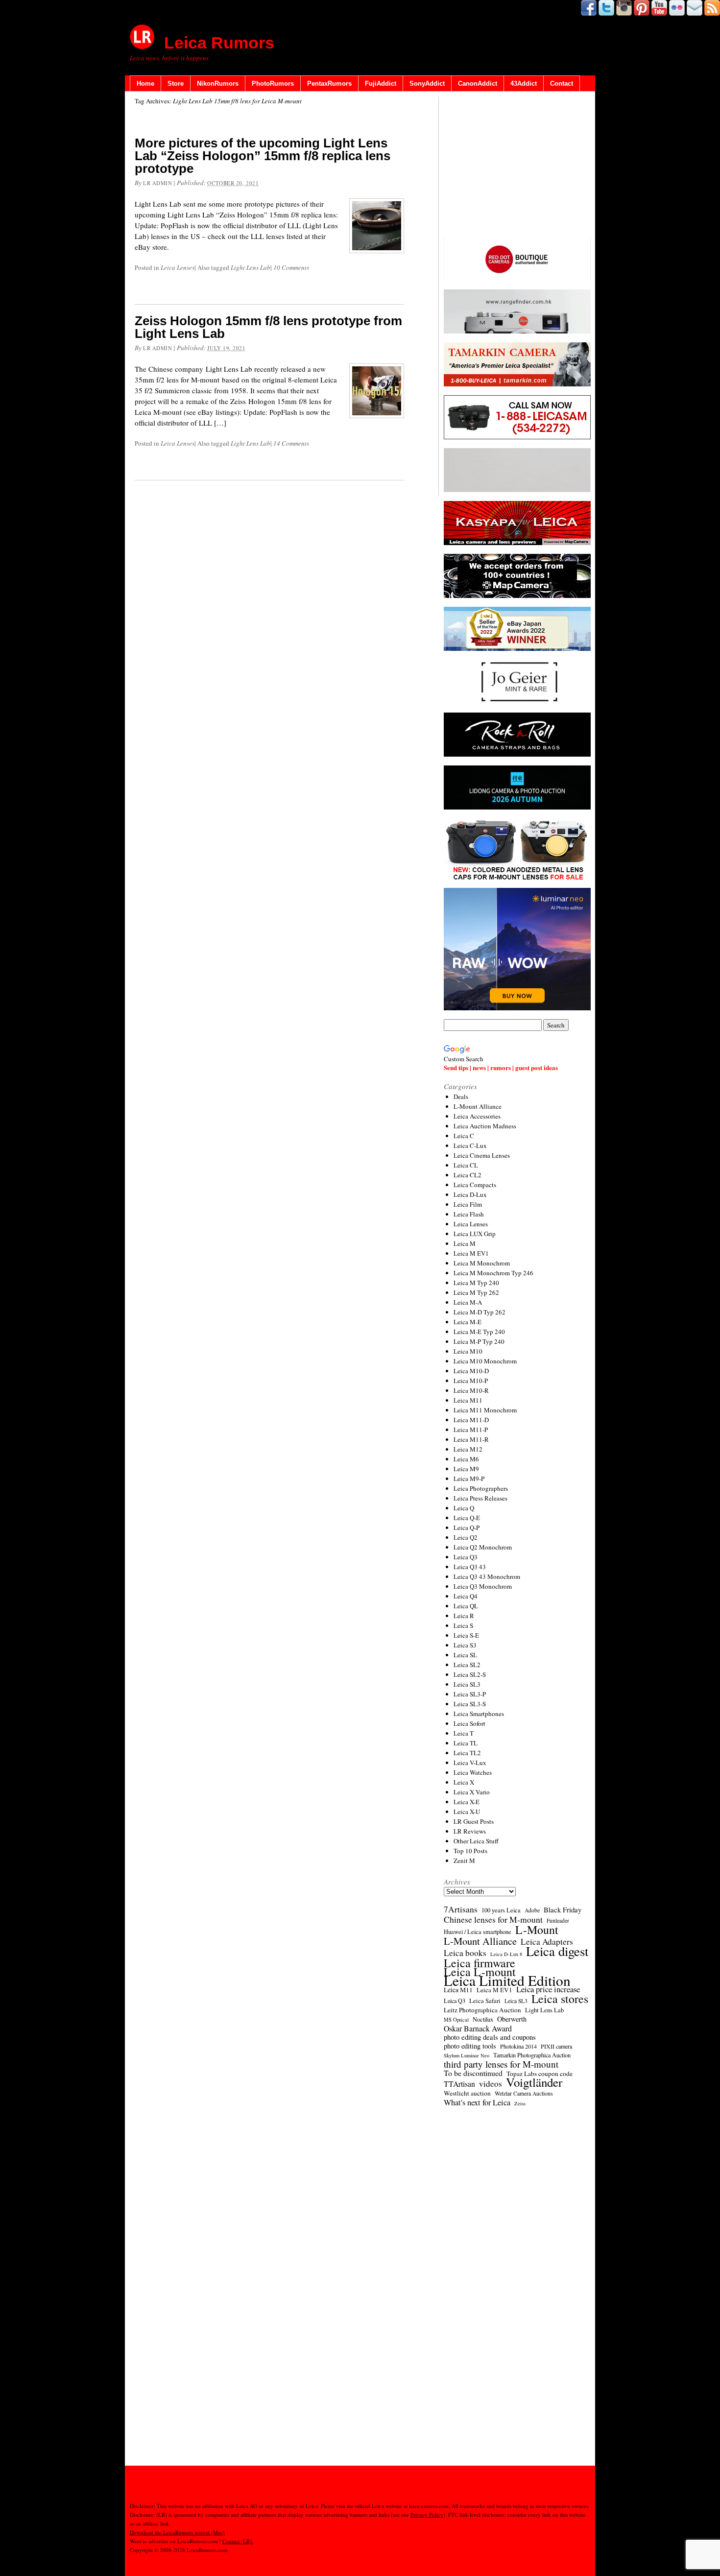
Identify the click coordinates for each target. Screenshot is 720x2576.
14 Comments (291, 443)
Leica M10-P (471, 1381)
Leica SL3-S (470, 1704)
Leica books (465, 1953)
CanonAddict (478, 83)
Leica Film (468, 1204)
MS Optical (456, 2020)
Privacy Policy (427, 2515)
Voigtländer (534, 2082)
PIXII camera (556, 2046)
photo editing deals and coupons (490, 2037)
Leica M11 (468, 1400)
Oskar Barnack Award (478, 2028)
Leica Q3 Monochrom (483, 1586)
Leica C (464, 1136)
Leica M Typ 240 (476, 1283)
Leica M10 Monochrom (485, 1361)
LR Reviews (470, 1831)
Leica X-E (467, 1802)
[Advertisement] (517, 167)
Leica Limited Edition (507, 1980)
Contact (562, 83)
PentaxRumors (329, 83)
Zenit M (464, 1860)
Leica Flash (469, 1214)
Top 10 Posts (470, 1851)
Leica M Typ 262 (476, 1292)
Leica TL (466, 1743)
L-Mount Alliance (478, 1106)
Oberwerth (512, 2019)
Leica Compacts (475, 1185)
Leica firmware (480, 1963)
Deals (461, 1097)
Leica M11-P (471, 1430)
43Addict (524, 83)
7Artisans (461, 1909)
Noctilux (483, 2019)
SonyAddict (427, 83)
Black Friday (563, 1909)
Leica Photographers (481, 1488)
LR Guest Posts (474, 1821)
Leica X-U (467, 1812)
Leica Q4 (466, 1596)
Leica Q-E (467, 1518)
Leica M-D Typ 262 (480, 1312)
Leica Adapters (547, 1942)
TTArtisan (459, 2084)
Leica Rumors (219, 43)
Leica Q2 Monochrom (483, 1547)
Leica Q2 (466, 1537)
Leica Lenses (178, 267)
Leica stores (560, 1999)
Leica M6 (466, 1459)
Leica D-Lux (470, 1194)
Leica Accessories (477, 1116)
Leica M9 (466, 1469)
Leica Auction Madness (485, 1126)
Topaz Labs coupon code (540, 2074)
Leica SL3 (467, 1684)
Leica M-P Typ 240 (479, 1341)
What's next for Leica (477, 2102)
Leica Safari (485, 2001)
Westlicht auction (467, 2093)
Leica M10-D (471, 1371)
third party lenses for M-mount (501, 2064)
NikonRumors (218, 83)
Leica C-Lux (470, 1145)
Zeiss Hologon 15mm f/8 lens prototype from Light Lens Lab (268, 327)
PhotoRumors (273, 83)
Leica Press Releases (480, 1498)
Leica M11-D (471, 1420)
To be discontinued (473, 2073)
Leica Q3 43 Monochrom (487, 1576)
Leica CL (466, 1165)
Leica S (463, 1625)
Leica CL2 (468, 1175)
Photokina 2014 (518, 2046)
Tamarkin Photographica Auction (532, 2055)
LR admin (157, 183)
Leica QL (466, 1606)
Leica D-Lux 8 (506, 1954)
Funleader (558, 1920)
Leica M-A (468, 1302)
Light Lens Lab (251, 267)
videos (491, 2084)
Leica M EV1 (471, 1253)
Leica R (464, 1616)
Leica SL (465, 1655)
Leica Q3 (466, 1557)
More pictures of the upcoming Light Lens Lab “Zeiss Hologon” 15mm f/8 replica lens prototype (263, 156)
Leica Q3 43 (470, 1567)
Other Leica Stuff (476, 1841)
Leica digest (557, 1951)
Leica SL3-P (470, 1694)
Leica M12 (468, 1449)
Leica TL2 (467, 1753)
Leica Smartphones (479, 1714)
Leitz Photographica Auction (482, 2010)
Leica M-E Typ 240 (479, 1332)
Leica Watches (473, 1772)
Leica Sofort (469, 1723)
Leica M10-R (471, 1390)
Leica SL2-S (470, 1674)
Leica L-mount (480, 1972)
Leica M (465, 1243)
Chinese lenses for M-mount (493, 1919)
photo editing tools (470, 2046)
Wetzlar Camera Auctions (524, 2093)
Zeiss (520, 2103)
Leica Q (464, 1508)
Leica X (464, 1782)
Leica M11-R (471, 1439)
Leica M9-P (469, 1479)
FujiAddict (381, 83)
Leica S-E (466, 1635)
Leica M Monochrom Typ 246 (493, 1273)
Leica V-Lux (470, 1763)
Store (176, 83)
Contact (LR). (238, 2541)
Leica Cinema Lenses (482, 1155)
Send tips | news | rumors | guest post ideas (501, 1067)
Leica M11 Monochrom (485, 1410)
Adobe (532, 1910)
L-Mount (537, 1930)
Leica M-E (468, 1322)
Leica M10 (468, 1351)
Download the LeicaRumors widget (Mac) (177, 2532)
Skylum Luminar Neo (467, 2055)
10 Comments (291, 267)
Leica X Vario (472, 1792)
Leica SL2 (467, 1665)
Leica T (464, 1733)
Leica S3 (465, 1645)
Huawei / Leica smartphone (478, 1932)
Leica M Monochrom (482, 1263)
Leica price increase (548, 1989)
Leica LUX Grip (475, 1234)
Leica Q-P (467, 1527)
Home (145, 83)
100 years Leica (501, 1910)
